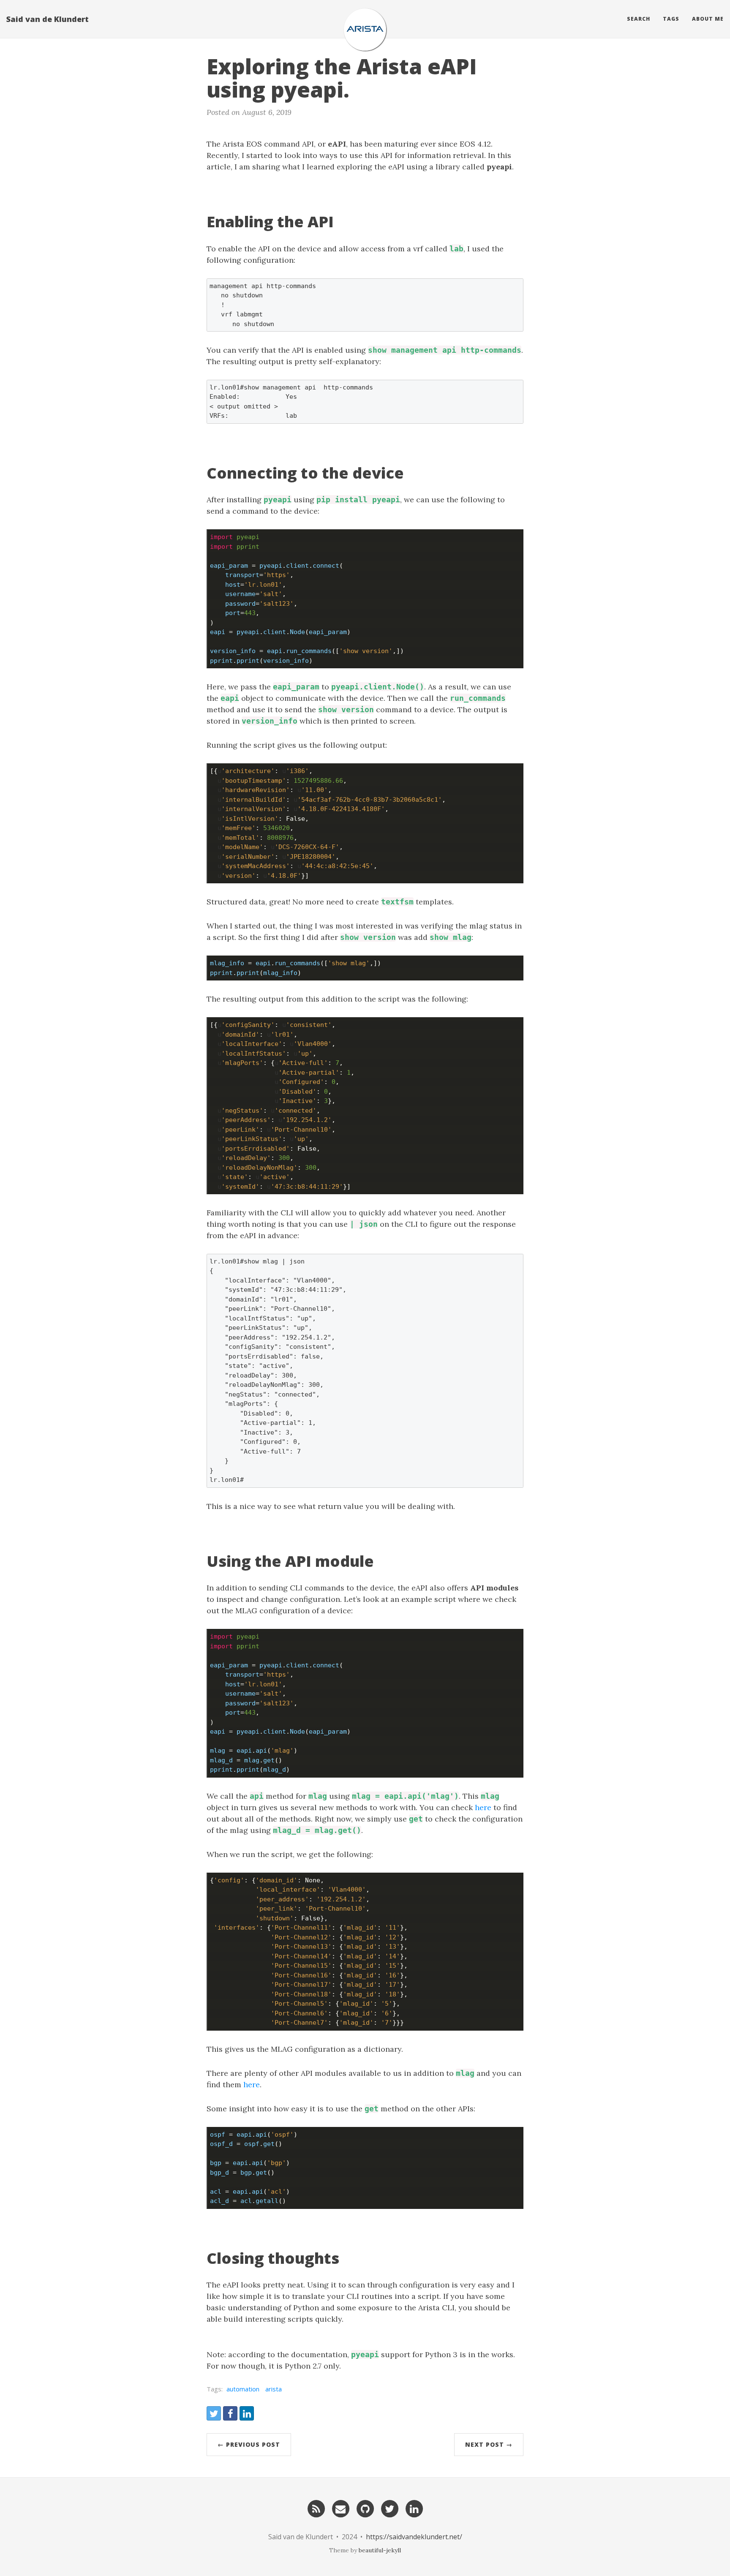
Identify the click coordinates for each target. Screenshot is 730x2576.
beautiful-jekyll (380, 2550)
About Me (708, 19)
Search (639, 19)
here (483, 1807)
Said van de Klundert (48, 19)
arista (274, 2389)
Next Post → (489, 2444)
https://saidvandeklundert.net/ (414, 2537)
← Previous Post (249, 2444)
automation (243, 2389)
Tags (671, 19)
